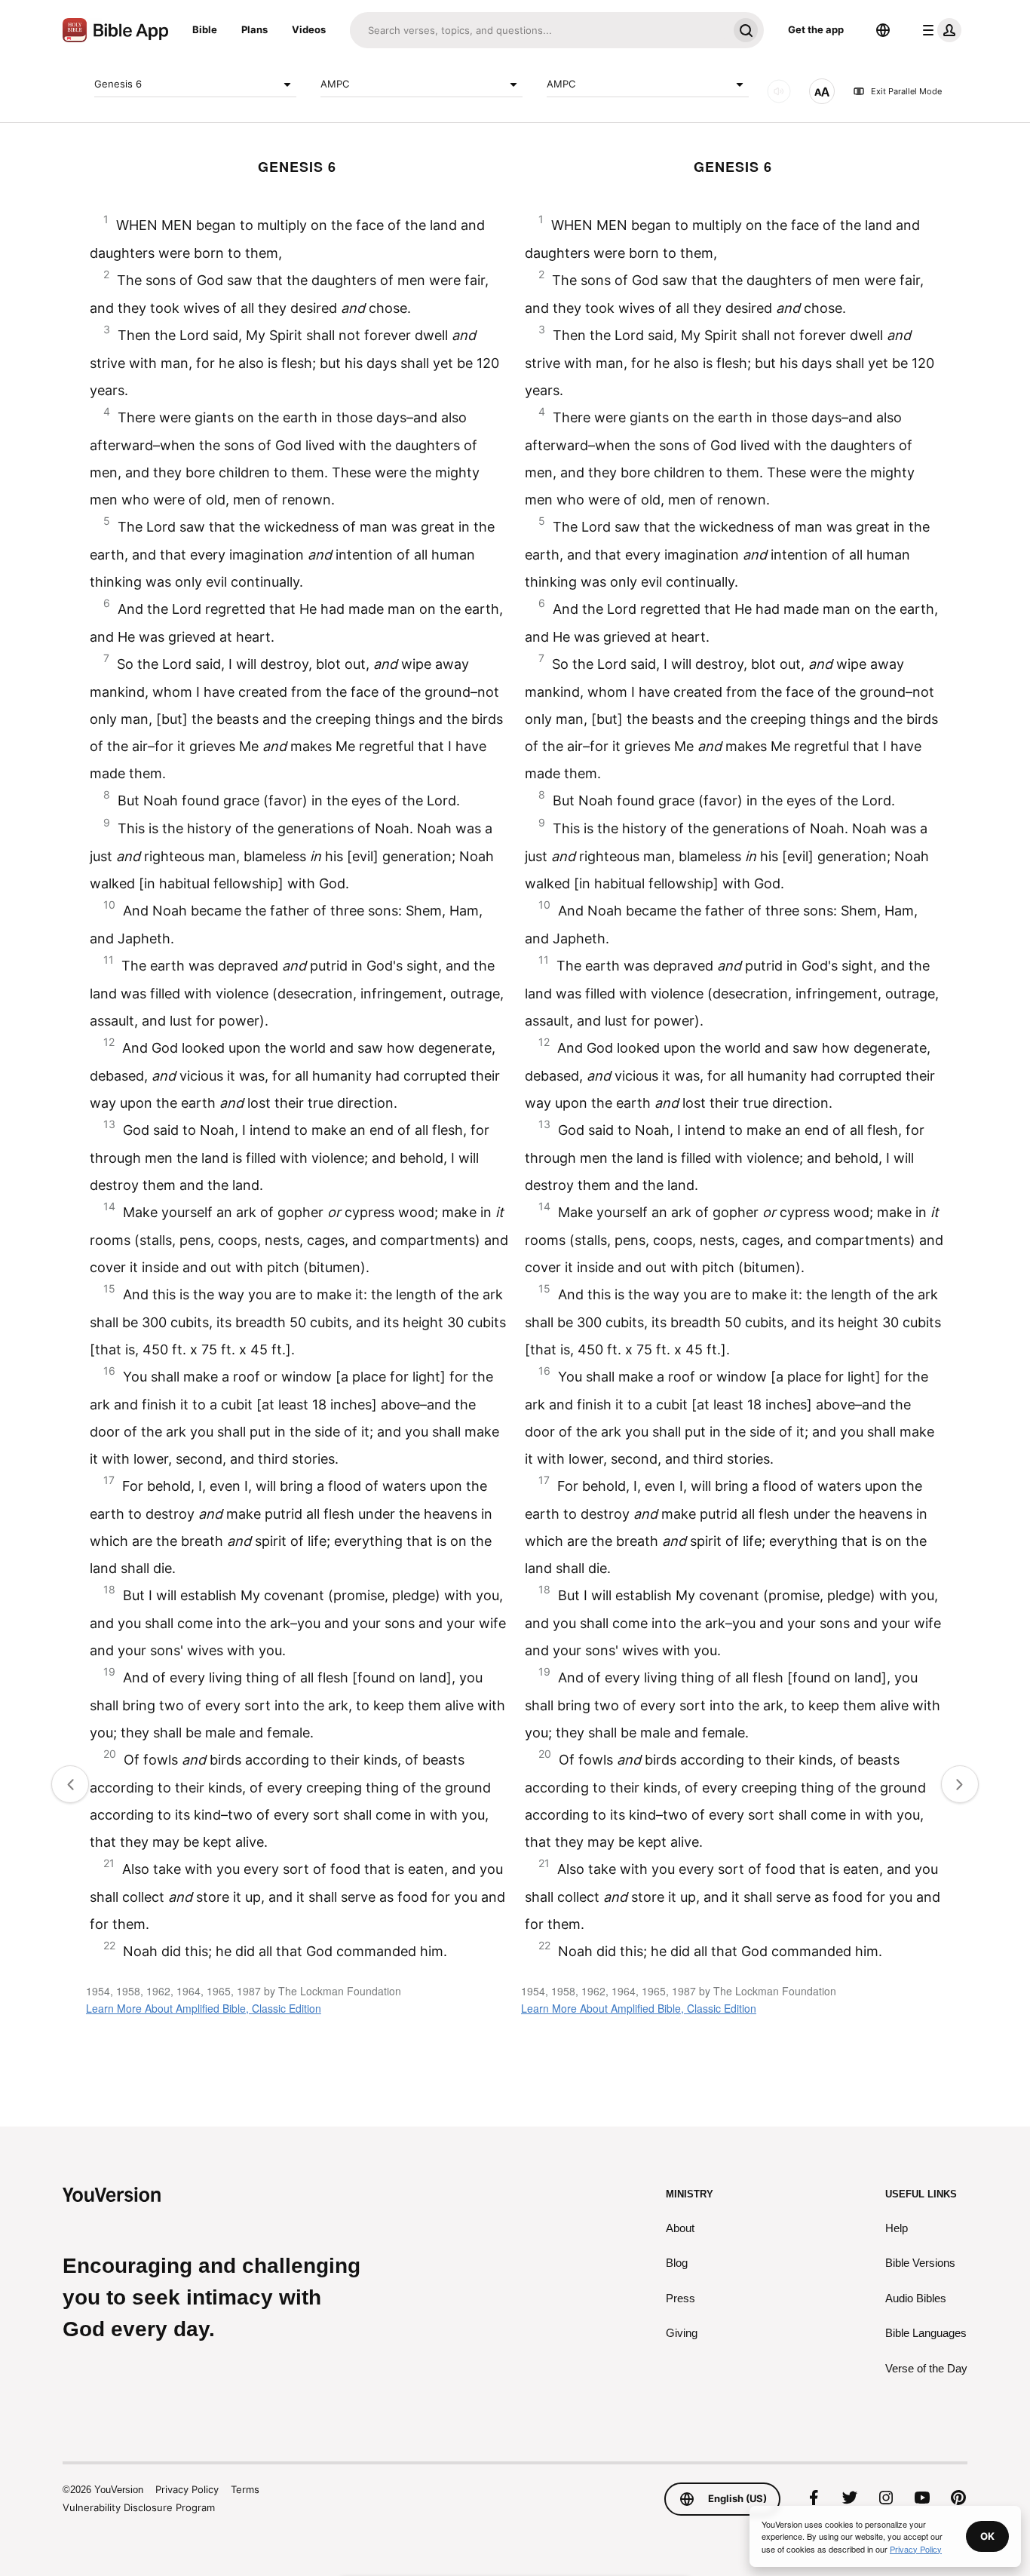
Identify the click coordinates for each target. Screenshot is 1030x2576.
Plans (254, 29)
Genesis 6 (118, 84)
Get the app (816, 29)
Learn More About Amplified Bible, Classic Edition (204, 2008)
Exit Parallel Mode (906, 91)
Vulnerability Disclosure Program (139, 2507)
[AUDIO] (779, 91)
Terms (245, 2489)
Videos (309, 29)
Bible (205, 29)
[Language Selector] (883, 30)
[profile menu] (939, 30)
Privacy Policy (187, 2489)
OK (987, 2536)
